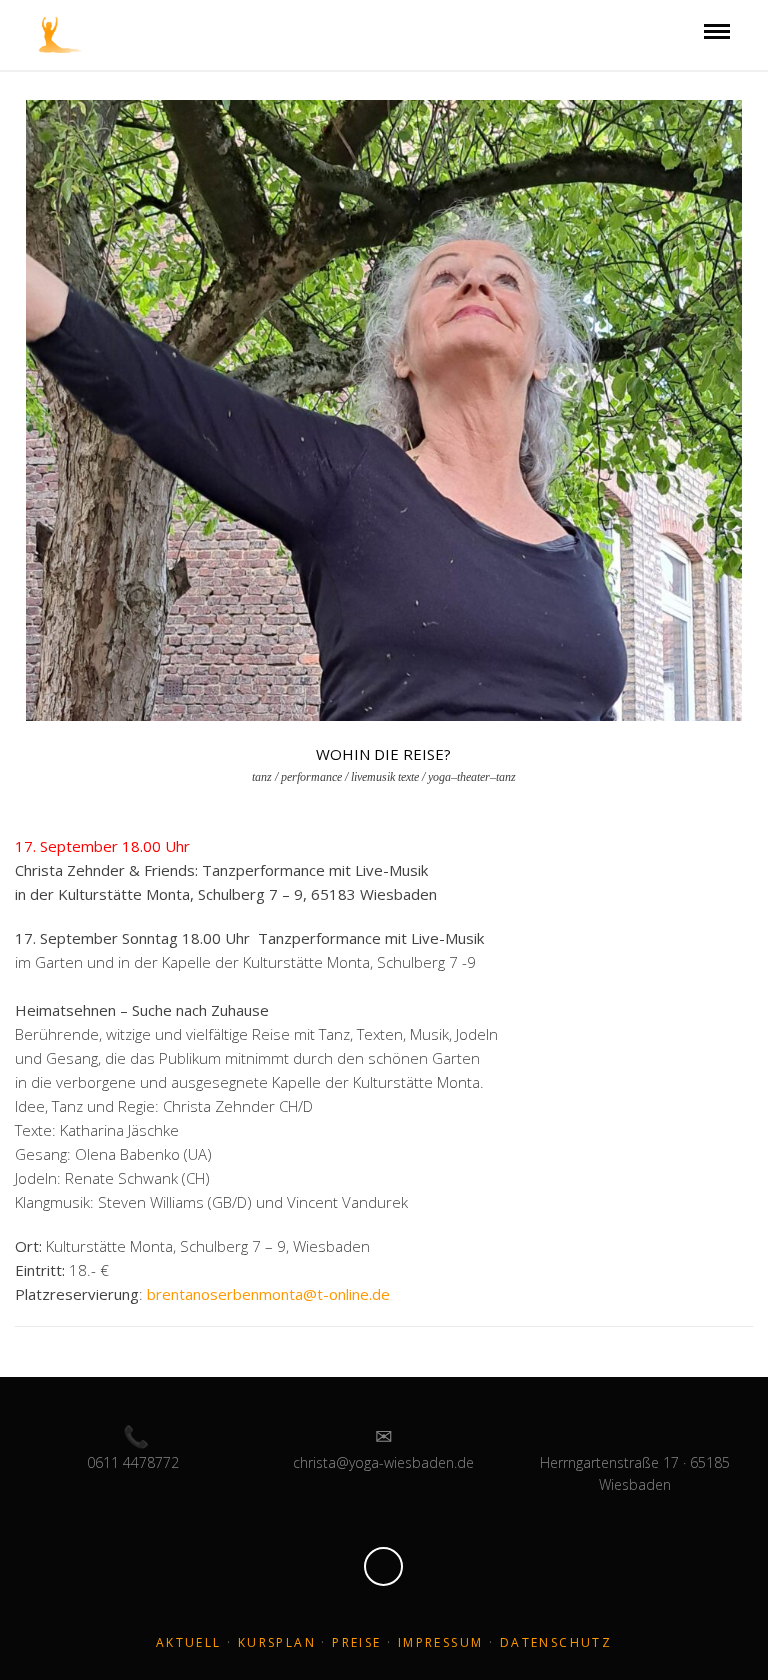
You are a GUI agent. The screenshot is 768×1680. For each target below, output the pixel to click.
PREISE (356, 1642)
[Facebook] (383, 1566)
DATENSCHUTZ (556, 1642)
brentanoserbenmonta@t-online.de (268, 1294)
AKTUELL (189, 1642)
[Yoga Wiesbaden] (60, 33)
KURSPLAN (277, 1642)
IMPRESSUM (441, 1642)
